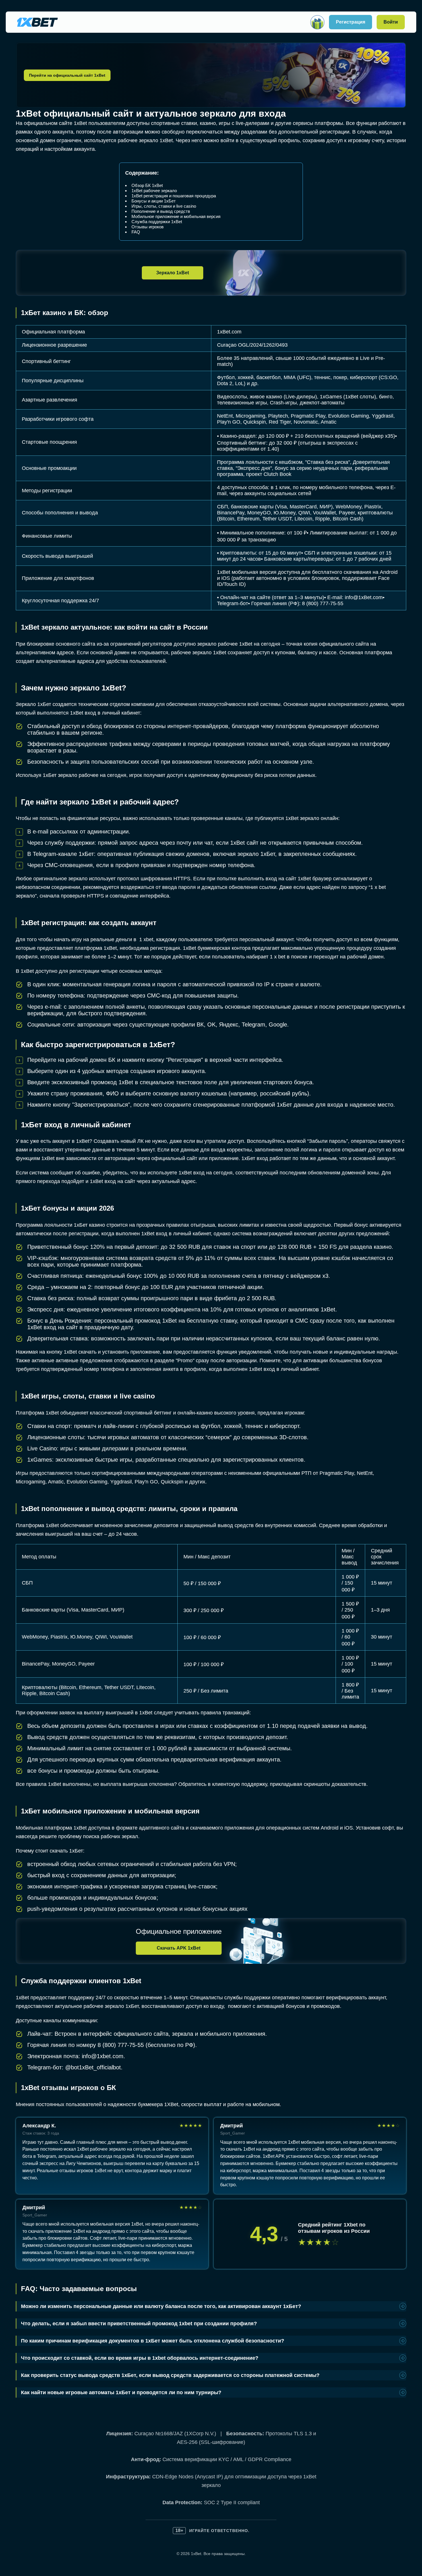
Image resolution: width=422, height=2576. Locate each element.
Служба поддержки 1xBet (157, 222)
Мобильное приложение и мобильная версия (176, 216)
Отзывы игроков (148, 227)
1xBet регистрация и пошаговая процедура (174, 196)
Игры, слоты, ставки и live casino (164, 206)
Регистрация (351, 22)
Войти (391, 22)
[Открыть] (317, 22)
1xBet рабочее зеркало (154, 191)
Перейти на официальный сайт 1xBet (67, 75)
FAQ (136, 232)
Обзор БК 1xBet (147, 185)
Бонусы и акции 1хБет (154, 201)
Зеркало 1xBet (173, 273)
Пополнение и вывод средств (161, 211)
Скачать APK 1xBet (179, 1948)
